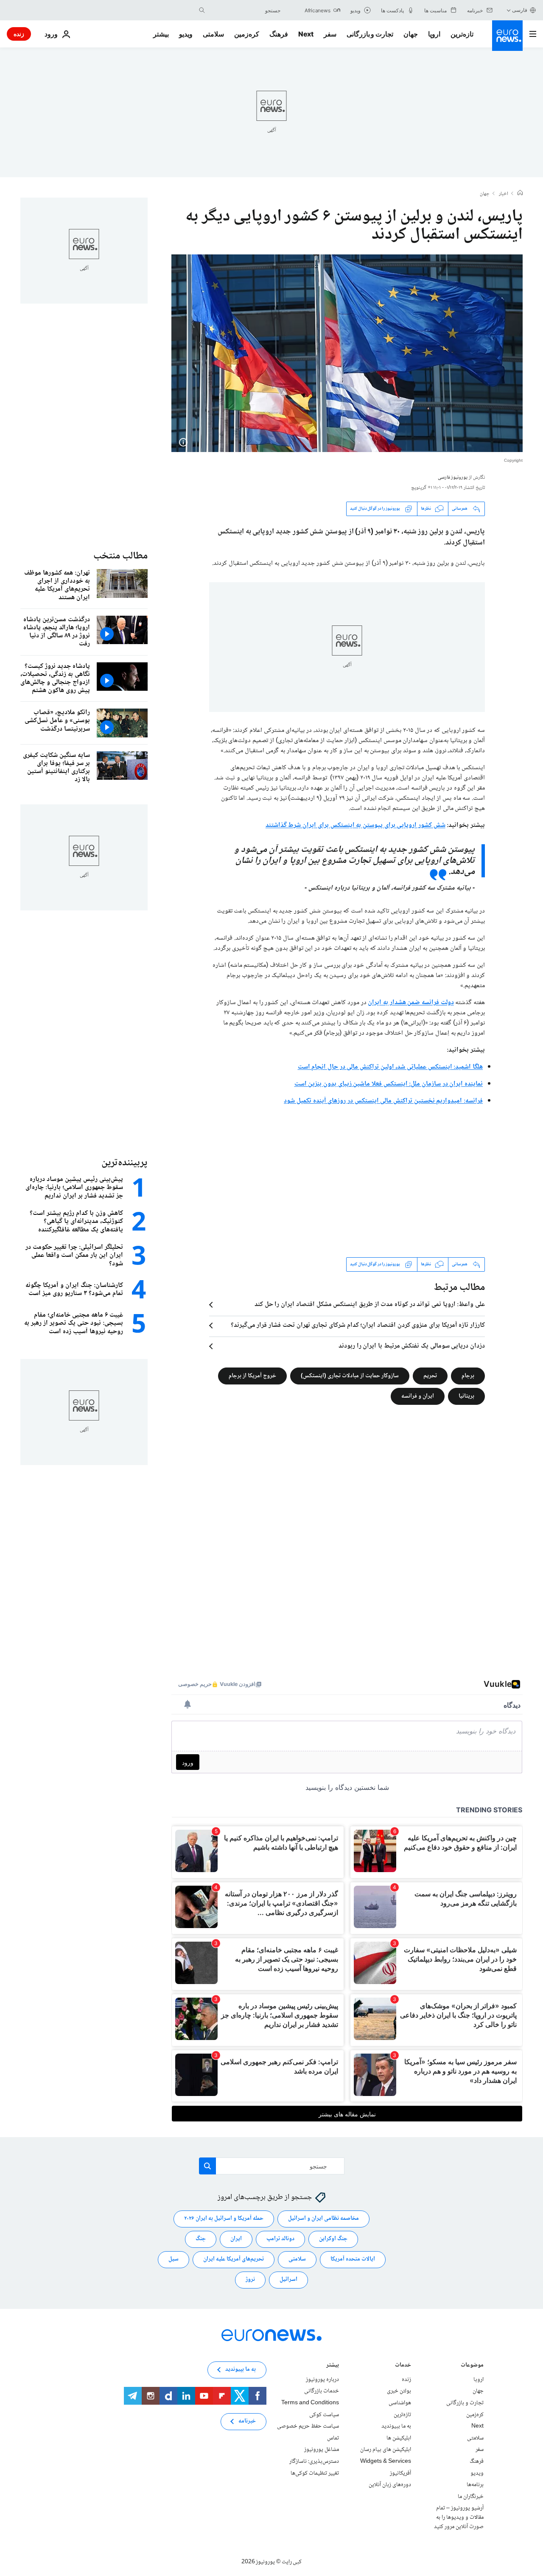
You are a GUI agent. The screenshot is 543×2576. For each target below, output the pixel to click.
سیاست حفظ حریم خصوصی (308, 2426)
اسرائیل (288, 2280)
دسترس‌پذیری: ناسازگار (314, 2462)
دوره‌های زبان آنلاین (390, 2485)
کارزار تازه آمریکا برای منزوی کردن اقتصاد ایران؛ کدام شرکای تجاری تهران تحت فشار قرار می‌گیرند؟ (358, 1326)
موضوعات (472, 2366)
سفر (330, 34)
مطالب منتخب (120, 556)
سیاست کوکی (324, 2414)
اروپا (434, 34)
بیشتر (333, 2366)
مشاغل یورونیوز (322, 2450)
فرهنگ (279, 34)
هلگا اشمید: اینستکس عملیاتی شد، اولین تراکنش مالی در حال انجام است (390, 1067)
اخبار (504, 194)
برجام (468, 1376)
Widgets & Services (386, 2462)
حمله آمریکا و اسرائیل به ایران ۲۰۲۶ (224, 2219)
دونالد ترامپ (280, 2239)
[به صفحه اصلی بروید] (507, 36)
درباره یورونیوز (322, 2380)
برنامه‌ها (475, 2485)
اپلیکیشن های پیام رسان (386, 2450)
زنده (19, 34)
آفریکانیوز (400, 2473)
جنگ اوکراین (333, 2239)
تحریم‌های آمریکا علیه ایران (234, 2259)
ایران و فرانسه (418, 1396)
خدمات (403, 2366)
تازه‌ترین (462, 34)
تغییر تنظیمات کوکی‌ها (315, 2473)
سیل (174, 2259)
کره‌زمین (247, 34)
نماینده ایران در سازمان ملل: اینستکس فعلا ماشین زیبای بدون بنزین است (389, 1084)
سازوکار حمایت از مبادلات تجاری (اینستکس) (350, 1376)
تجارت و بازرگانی (370, 34)
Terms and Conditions (310, 2403)
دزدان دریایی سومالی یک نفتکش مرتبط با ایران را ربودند (412, 1346)
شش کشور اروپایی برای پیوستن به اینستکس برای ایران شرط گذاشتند (355, 825)
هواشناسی (400, 2403)
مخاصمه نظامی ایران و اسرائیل (323, 2219)
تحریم (430, 1376)
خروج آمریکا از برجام (252, 1376)
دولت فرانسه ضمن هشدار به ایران (411, 1003)
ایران (236, 2239)
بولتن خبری (399, 2391)
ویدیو (186, 34)
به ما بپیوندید (396, 2426)
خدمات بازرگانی (322, 2391)
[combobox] (245, 10)
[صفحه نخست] (520, 194)
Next (306, 34)
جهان (411, 34)
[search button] (202, 10)
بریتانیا (466, 1396)
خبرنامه (247, 2421)
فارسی (520, 10)
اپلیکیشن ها (399, 2438)
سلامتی (213, 34)
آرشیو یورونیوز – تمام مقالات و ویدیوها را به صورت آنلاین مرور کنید (459, 2517)
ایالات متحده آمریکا (353, 2259)
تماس (333, 2438)
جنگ (201, 2239)
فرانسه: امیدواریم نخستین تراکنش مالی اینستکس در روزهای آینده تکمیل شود (383, 1101)
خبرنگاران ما (471, 2496)
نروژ (250, 2280)
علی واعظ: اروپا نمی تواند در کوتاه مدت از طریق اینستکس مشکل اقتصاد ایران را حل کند (370, 1305)
